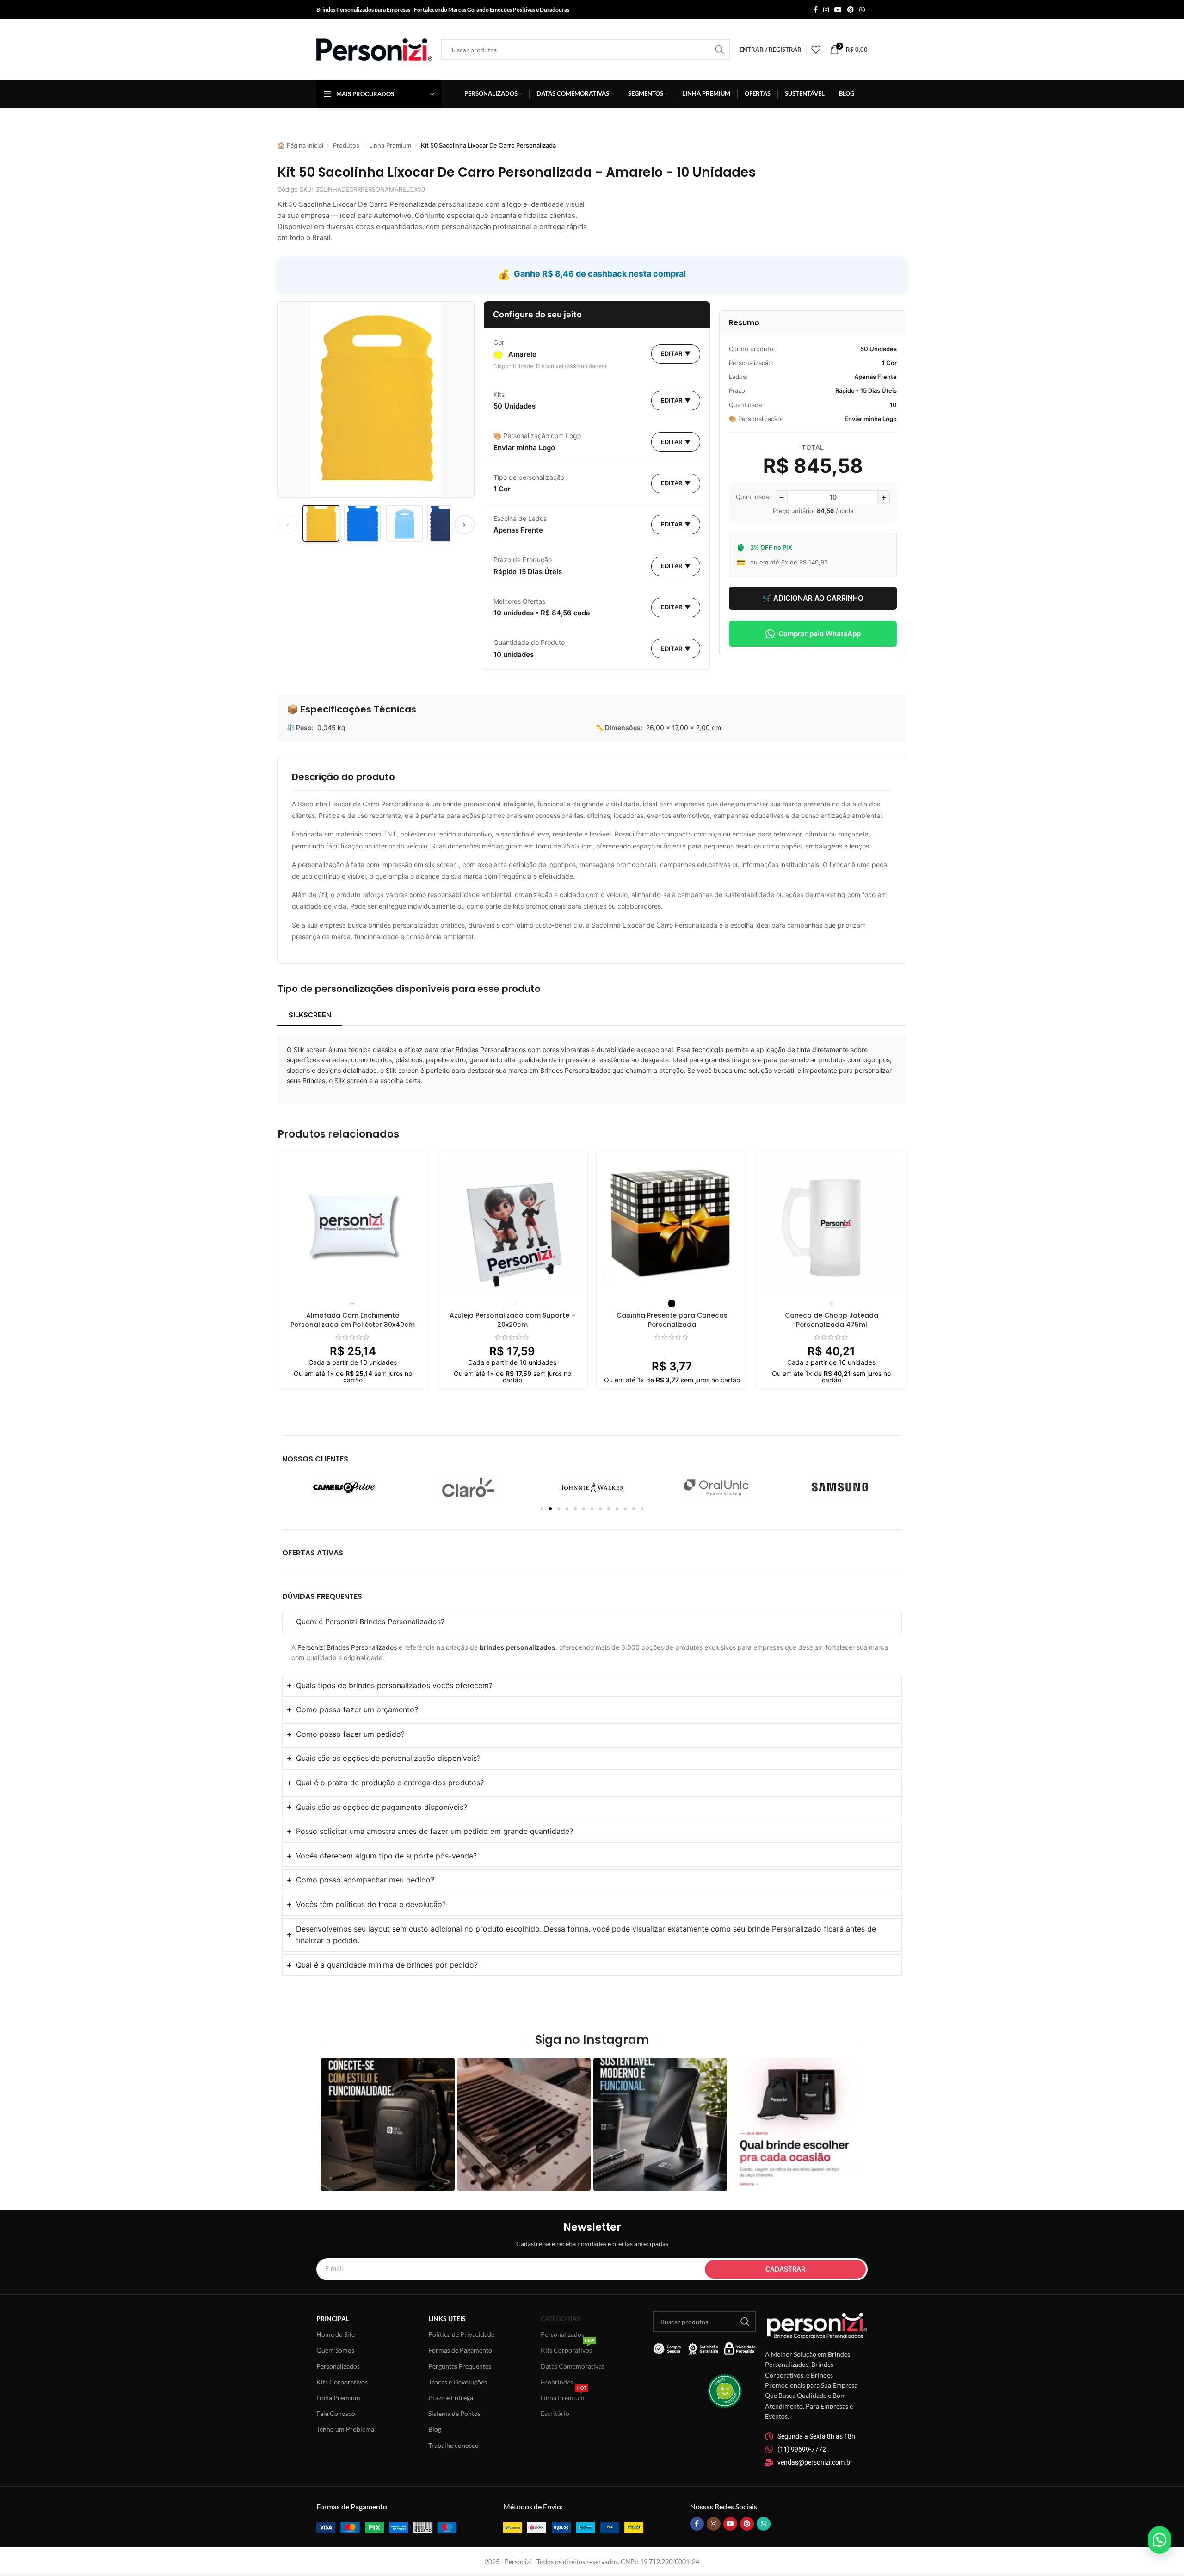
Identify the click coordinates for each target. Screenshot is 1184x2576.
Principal (333, 2319)
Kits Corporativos (342, 2382)
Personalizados (338, 2366)
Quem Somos (335, 2350)
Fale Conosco (336, 2413)
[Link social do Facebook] (816, 10)
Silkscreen (310, 1015)
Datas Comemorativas (573, 2366)
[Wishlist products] (816, 50)
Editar (676, 353)
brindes (492, 1647)
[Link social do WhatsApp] (862, 10)
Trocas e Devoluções (458, 2382)
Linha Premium (390, 145)
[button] (542, 1509)
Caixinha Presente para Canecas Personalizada (672, 1320)
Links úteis (447, 2319)
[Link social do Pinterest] (851, 10)
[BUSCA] (720, 50)
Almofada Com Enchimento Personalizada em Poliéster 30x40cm (353, 1320)
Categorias (561, 2319)
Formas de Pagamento (460, 2350)
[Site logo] (374, 49)
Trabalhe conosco (453, 2445)
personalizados (531, 1647)
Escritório (555, 2413)
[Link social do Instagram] (826, 10)
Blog (435, 2429)
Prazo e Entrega (451, 2398)
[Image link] (386, 2526)
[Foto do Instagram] (388, 2125)
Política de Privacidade (461, 2334)
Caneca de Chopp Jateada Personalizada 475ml (832, 1320)
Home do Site (336, 2334)
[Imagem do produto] (353, 1226)
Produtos (346, 145)
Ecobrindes (557, 2382)
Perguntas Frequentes (460, 2366)
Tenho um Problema (345, 2429)
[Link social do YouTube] (838, 10)
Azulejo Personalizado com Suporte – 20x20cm (512, 1320)
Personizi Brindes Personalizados (347, 1647)
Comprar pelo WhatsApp (820, 634)
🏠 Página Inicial (300, 145)
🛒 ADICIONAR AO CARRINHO (813, 598)
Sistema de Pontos (454, 2413)
